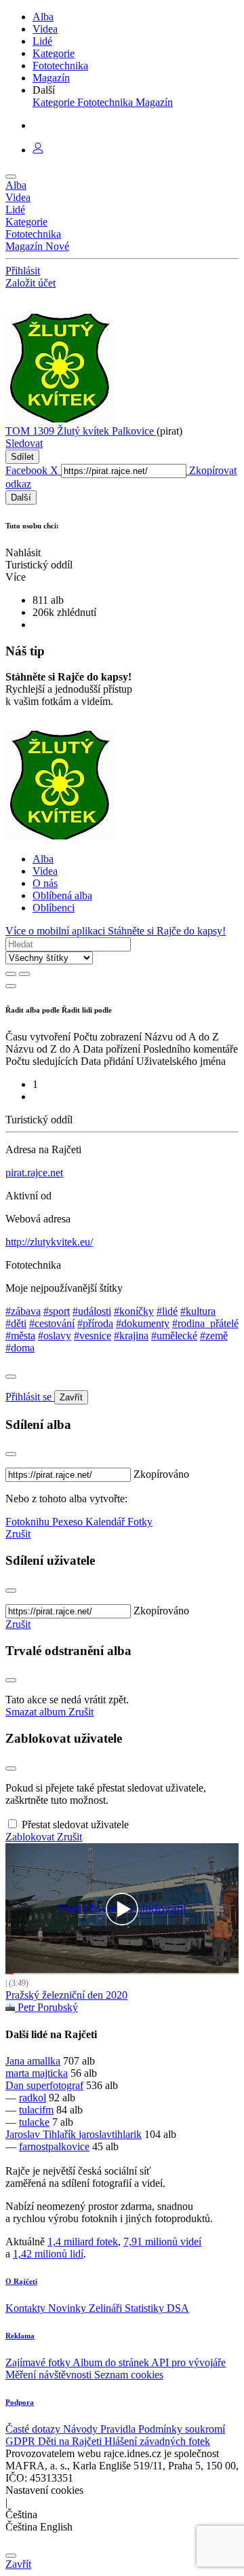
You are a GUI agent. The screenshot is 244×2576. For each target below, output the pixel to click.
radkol (33, 2098)
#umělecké (174, 1336)
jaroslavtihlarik (110, 2134)
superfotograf (55, 2085)
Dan (16, 2085)
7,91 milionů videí (162, 2242)
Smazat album (37, 1712)
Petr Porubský (46, 2007)
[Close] (11, 1377)
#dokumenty (143, 1323)
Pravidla (119, 2429)
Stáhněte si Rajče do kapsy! (167, 931)
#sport (57, 1311)
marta (19, 2073)
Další (21, 497)
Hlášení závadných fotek (157, 2441)
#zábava (23, 1311)
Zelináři (107, 2308)
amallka (44, 2061)
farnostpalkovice (54, 2146)
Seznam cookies (129, 2375)
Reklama (20, 2336)
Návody (82, 2429)
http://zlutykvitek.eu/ (49, 1242)
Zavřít (71, 1397)
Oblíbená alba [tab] (62, 895)
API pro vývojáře (188, 2362)
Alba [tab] (43, 859)
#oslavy (55, 1336)
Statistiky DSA (157, 2308)
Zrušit (18, 1534)
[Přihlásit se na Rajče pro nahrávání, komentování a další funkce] (38, 150)
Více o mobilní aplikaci (57, 931)
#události (92, 1311)
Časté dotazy (34, 2429)
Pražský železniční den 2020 (66, 1995)
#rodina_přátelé (205, 1323)
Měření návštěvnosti (50, 2375)
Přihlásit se (30, 1397)
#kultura (198, 1311)
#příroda (95, 1323)
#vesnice (93, 1336)
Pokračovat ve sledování (122, 1909)
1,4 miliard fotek (83, 2242)
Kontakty (27, 2308)
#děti (16, 1323)
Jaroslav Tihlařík (42, 2134)
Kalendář (106, 1522)
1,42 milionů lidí (48, 2254)
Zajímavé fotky (39, 2362)
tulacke (34, 2122)
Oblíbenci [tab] (54, 908)
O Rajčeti (21, 2281)
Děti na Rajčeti (71, 2441)
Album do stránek (112, 2362)
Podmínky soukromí (182, 2429)
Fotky (140, 1522)
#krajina (131, 1336)
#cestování (52, 1323)
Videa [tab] (45, 871)
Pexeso (69, 1522)
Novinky (68, 2308)
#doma (20, 1348)
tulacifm (36, 2110)
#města (20, 1336)
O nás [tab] (45, 883)
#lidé (167, 1311)
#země (214, 1336)
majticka (50, 2073)
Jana (16, 2061)
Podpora (20, 2402)
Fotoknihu (29, 1522)
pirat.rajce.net (34, 1173)
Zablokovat (31, 1837)
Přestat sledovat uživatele (75, 1825)
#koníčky (134, 1311)
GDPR (22, 2441)
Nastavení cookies (44, 2490)
